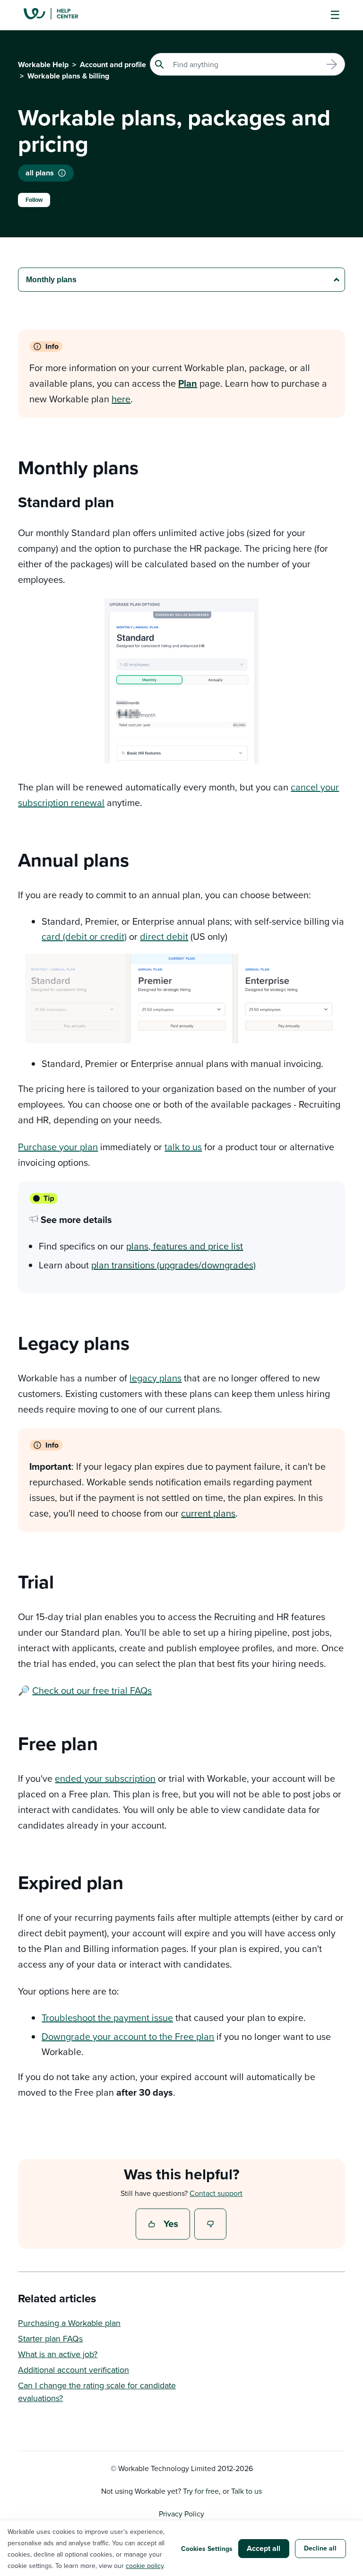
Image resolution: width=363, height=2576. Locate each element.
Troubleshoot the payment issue (107, 2017)
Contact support (216, 2193)
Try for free (201, 2491)
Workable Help (43, 65)
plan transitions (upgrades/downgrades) (173, 1265)
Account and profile (113, 65)
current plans (208, 1513)
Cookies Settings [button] (207, 2549)
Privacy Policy (181, 2514)
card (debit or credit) (84, 936)
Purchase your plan (58, 1147)
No (211, 2225)
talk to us (183, 1147)
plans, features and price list (185, 1246)
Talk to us (246, 2491)
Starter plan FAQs (50, 2338)
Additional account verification (73, 2370)
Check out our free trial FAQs (92, 1690)
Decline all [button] (320, 2548)
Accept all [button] (264, 2548)
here (121, 399)
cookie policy (145, 2566)
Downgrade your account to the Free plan (128, 2036)
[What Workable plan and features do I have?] (62, 173)
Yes (164, 2225)
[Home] (58, 15)
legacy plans (156, 1378)
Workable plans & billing (68, 76)
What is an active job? (58, 2354)
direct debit (164, 936)
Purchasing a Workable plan (69, 2323)
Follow (34, 200)
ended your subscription (105, 1778)
